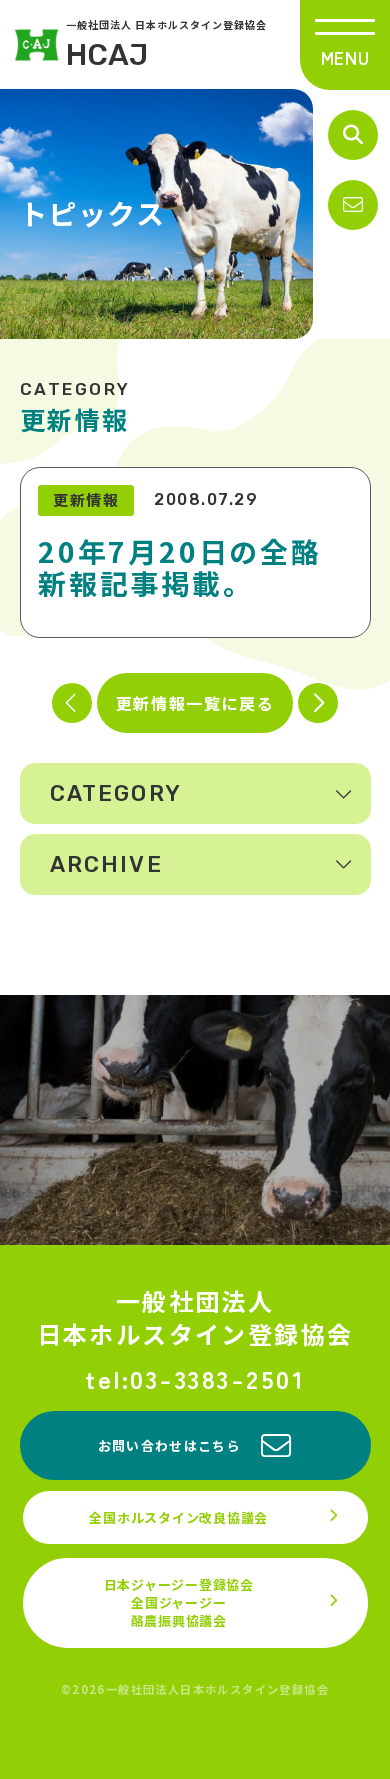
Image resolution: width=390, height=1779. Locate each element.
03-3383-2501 (217, 1378)
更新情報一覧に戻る (195, 703)
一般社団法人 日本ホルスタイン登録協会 (166, 45)
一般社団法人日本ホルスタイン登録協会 (195, 1317)
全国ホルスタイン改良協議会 (178, 1517)
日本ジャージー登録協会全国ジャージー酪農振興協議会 (179, 1602)
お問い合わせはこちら (169, 1445)
